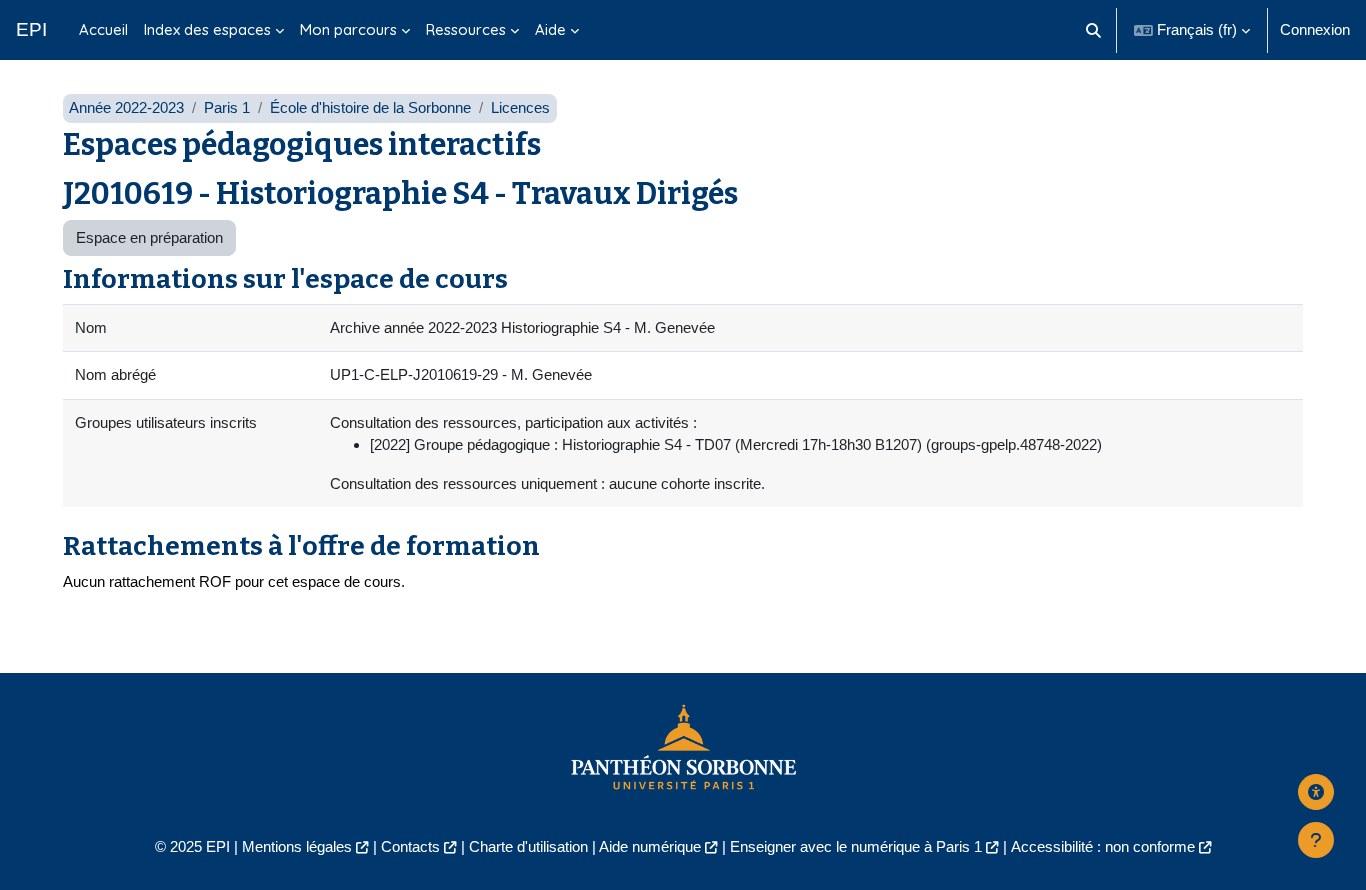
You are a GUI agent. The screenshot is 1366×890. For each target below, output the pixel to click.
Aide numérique (650, 846)
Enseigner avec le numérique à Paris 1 (856, 846)
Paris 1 (227, 107)
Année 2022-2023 (126, 107)
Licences (520, 107)
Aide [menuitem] (550, 29)
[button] (1094, 30)
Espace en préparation (149, 237)
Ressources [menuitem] (466, 29)
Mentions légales (297, 846)
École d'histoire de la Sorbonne (370, 107)
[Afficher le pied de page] (1316, 840)
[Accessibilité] (1316, 792)
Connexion (1315, 29)
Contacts (410, 846)
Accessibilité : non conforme (1103, 846)
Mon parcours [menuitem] (348, 29)
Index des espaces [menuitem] (207, 29)
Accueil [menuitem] (103, 29)
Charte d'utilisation (528, 846)
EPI (31, 29)
